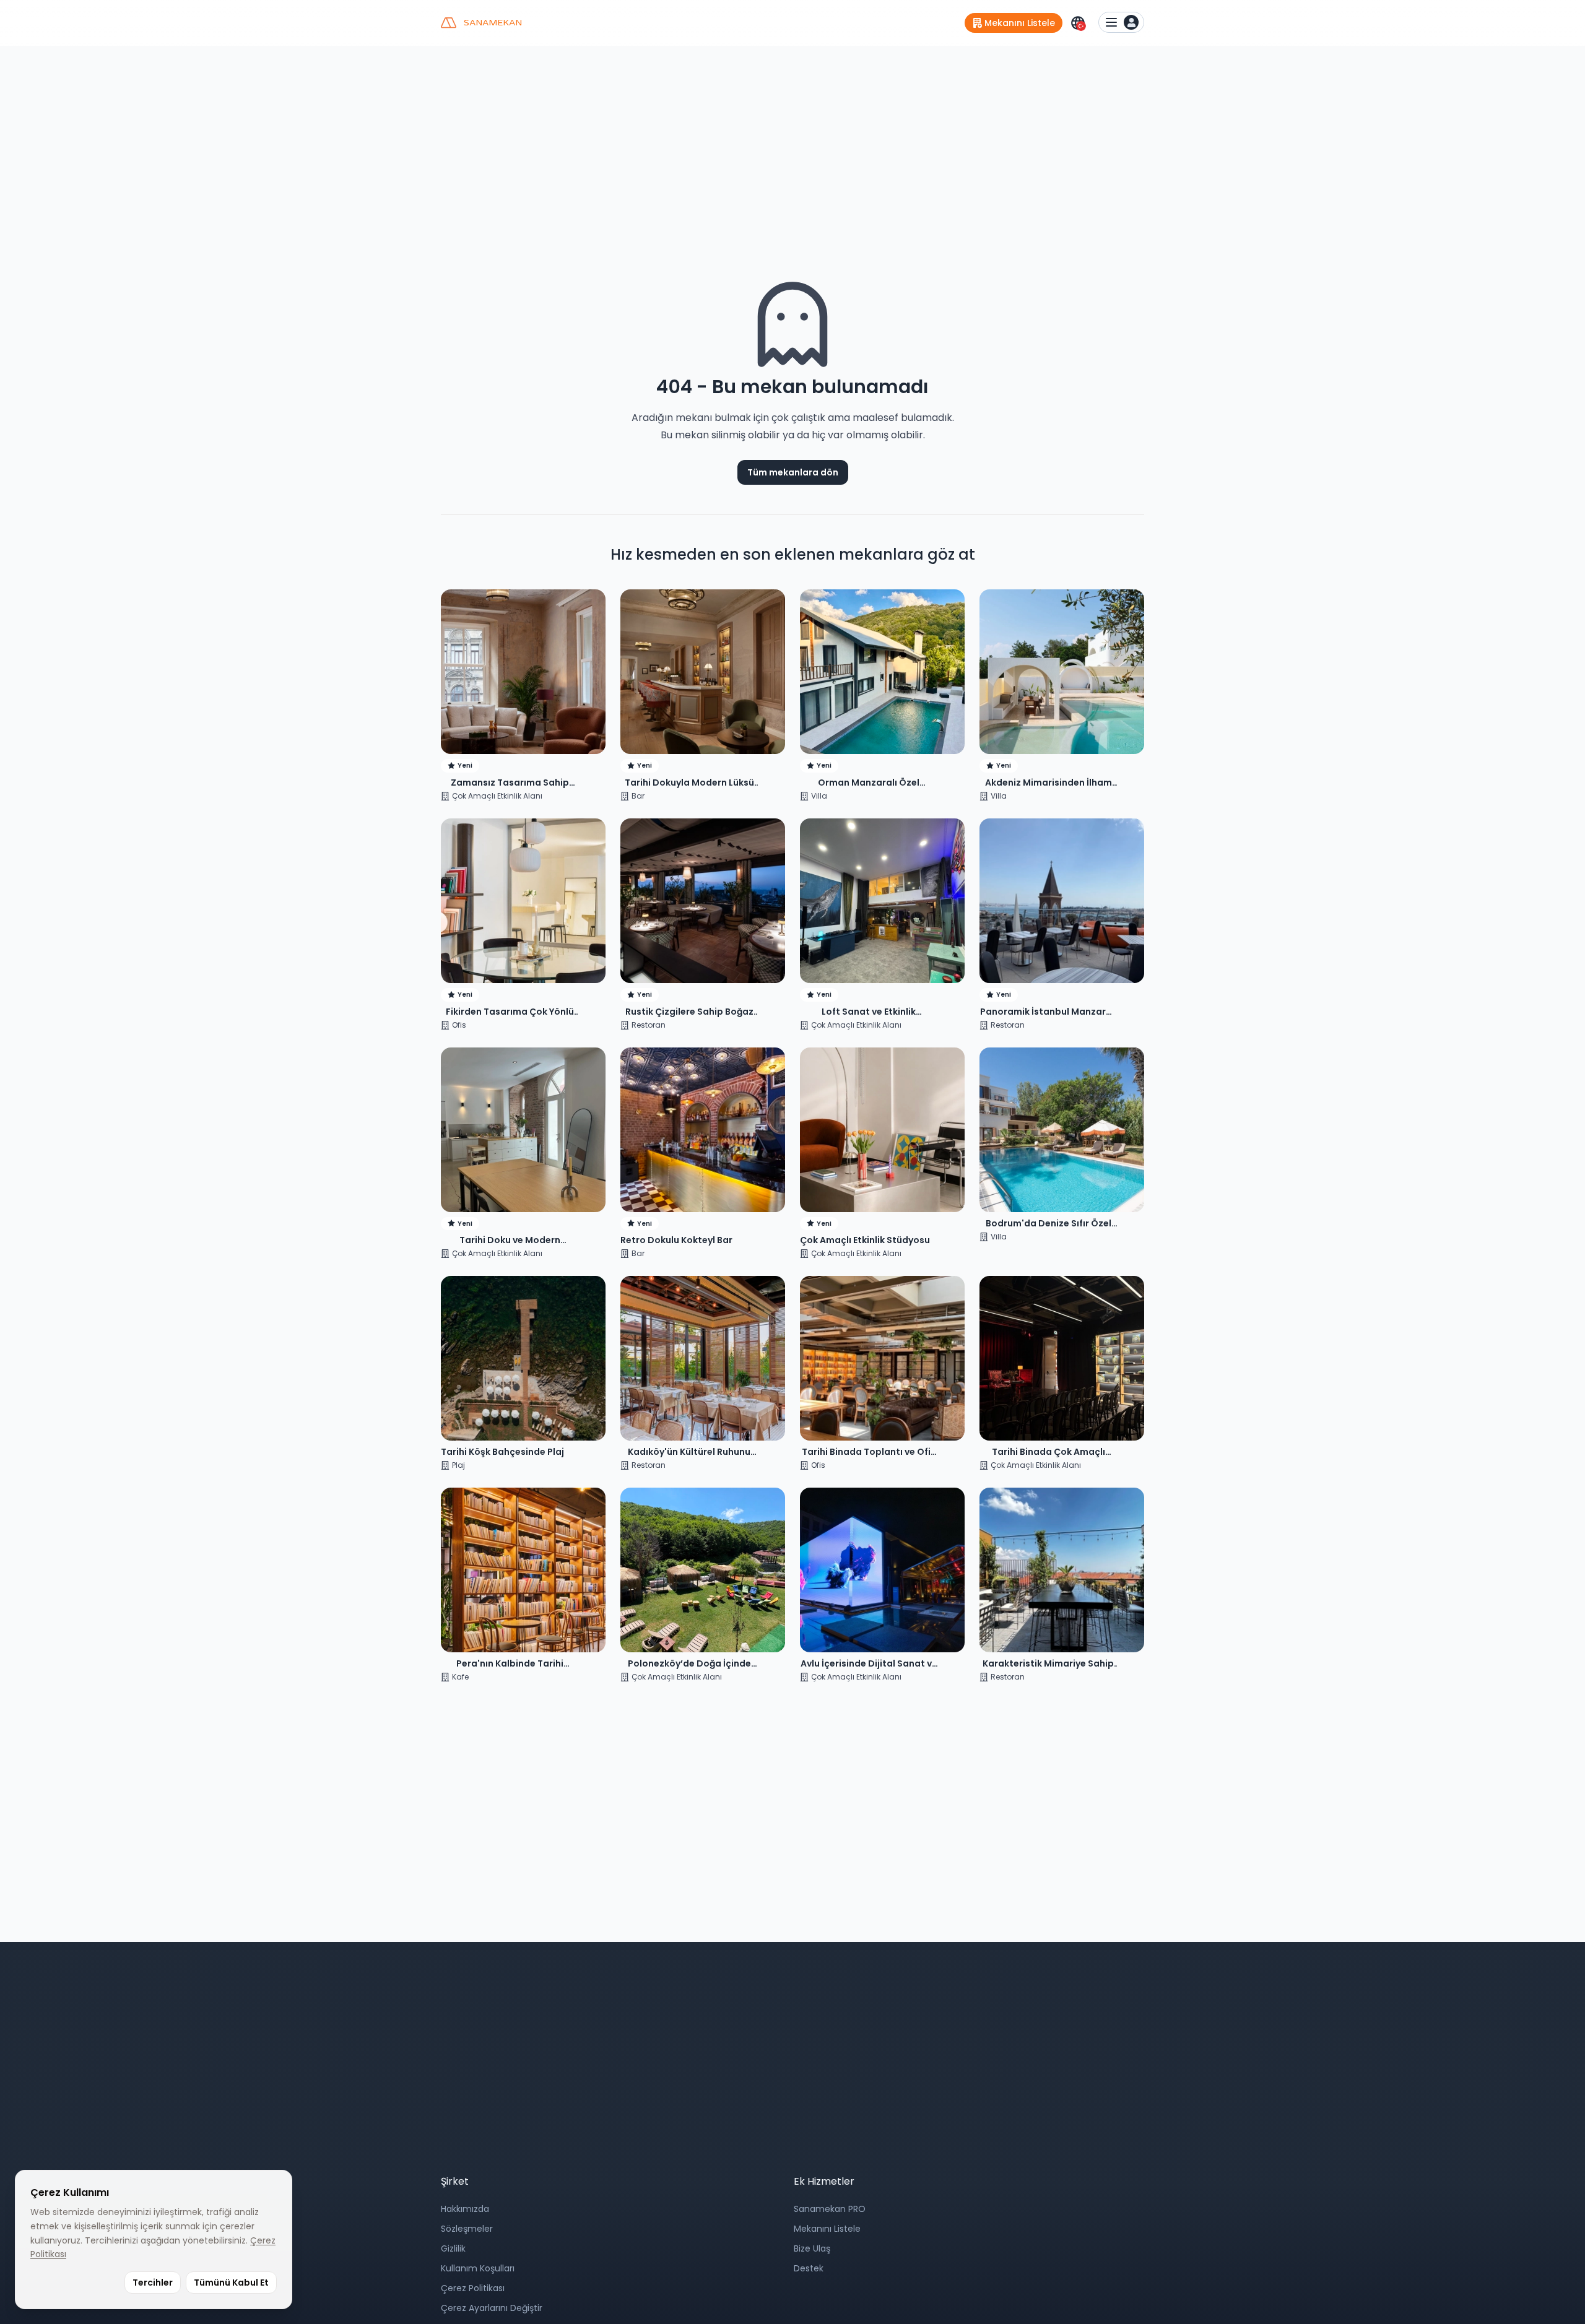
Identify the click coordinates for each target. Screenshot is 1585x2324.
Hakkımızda (465, 2209)
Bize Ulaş (812, 2248)
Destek (809, 2268)
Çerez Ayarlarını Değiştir (492, 2308)
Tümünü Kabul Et (231, 2283)
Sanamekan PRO (830, 2209)
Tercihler (153, 2283)
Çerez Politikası (473, 2288)
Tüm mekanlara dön (793, 472)
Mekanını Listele (827, 2229)
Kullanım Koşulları (478, 2268)
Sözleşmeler (467, 2229)
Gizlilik (453, 2248)
